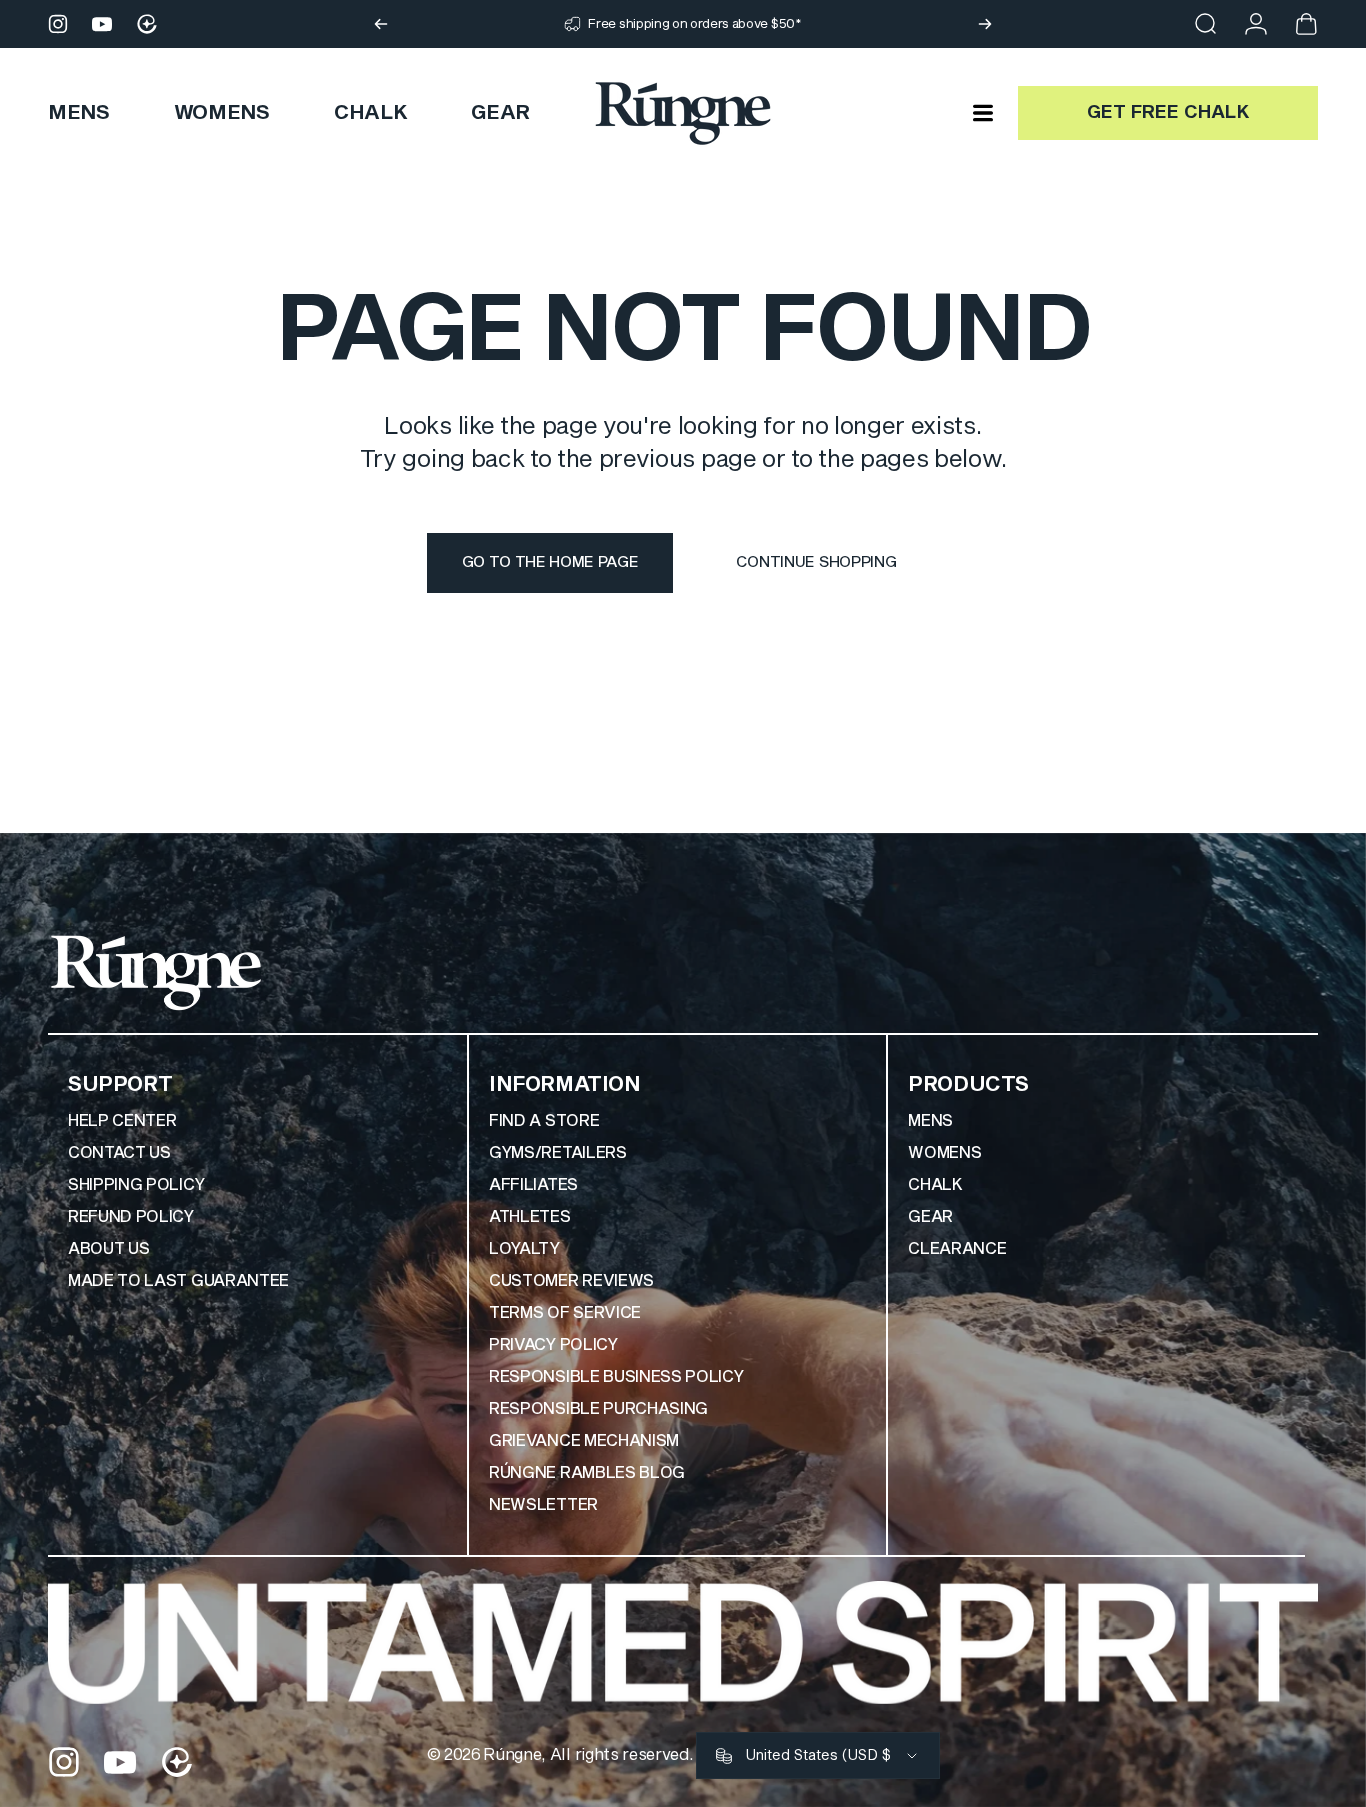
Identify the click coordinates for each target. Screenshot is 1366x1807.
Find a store (544, 1121)
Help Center (122, 1121)
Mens (930, 1121)
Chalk (935, 1185)
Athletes (529, 1217)
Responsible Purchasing (598, 1409)
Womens (944, 1153)
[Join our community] (147, 24)
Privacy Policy (553, 1345)
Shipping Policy (136, 1185)
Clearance (957, 1249)
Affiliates (533, 1185)
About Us (108, 1249)
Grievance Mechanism (584, 1441)
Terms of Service (565, 1313)
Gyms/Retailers (558, 1153)
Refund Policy (131, 1217)
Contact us (119, 1153)
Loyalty (524, 1249)
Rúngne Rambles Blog (587, 1473)
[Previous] (381, 24)
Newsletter (543, 1505)
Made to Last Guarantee (178, 1281)
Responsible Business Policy (616, 1377)
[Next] (985, 24)
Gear (930, 1217)
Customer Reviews (571, 1281)
